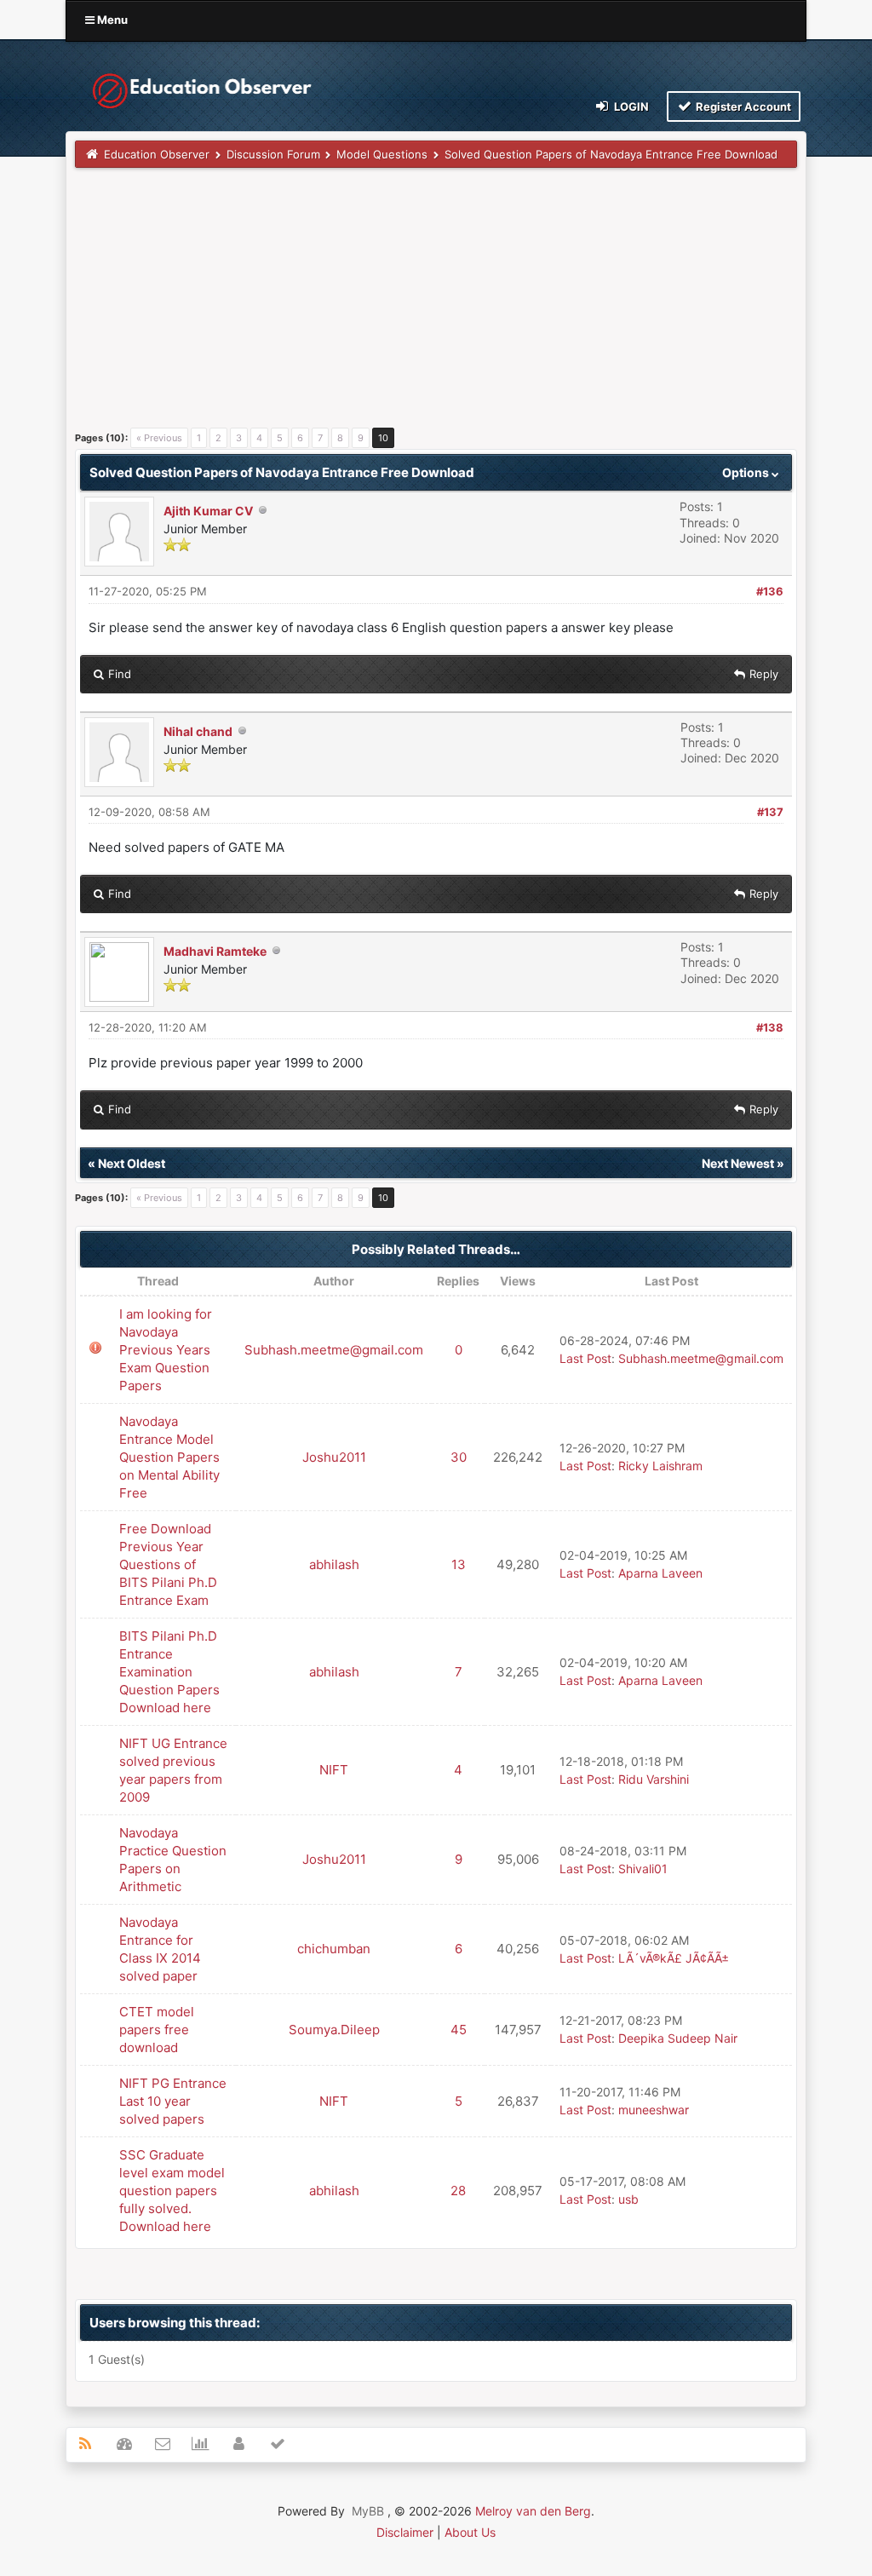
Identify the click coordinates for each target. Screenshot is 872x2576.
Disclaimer (405, 2532)
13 (459, 1564)
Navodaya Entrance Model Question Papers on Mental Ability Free (169, 1457)
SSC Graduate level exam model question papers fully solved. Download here (172, 2191)
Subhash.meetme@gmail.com (334, 1350)
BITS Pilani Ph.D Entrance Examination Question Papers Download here (169, 1672)
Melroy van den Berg (533, 2511)
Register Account (742, 106)
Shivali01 (643, 1869)
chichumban (334, 1949)
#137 (770, 812)
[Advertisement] (436, 304)
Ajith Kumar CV (208, 511)
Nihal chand (198, 731)
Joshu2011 (334, 1457)
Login (630, 106)
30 (459, 1457)
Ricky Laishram (660, 1466)
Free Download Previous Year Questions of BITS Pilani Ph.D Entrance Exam (168, 1564)
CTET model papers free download (157, 2030)
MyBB (368, 2511)
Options (747, 472)
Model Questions (382, 154)
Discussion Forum (273, 154)
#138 (770, 1027)
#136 (770, 591)
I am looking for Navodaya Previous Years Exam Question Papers (166, 1350)
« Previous (159, 438)
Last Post (585, 1358)
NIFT (334, 1770)
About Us (470, 2532)
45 (459, 2030)
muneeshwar (654, 2110)
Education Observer (157, 154)
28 (458, 2191)
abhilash (334, 1564)
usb (628, 2199)
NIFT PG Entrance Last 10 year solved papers (173, 2101)
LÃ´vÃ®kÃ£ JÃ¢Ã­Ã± (674, 1958)
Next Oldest (132, 1163)
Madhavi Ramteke (215, 951)
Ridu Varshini (654, 1779)
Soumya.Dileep (334, 2030)
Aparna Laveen (660, 1573)
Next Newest (738, 1163)
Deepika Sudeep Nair (678, 2038)
